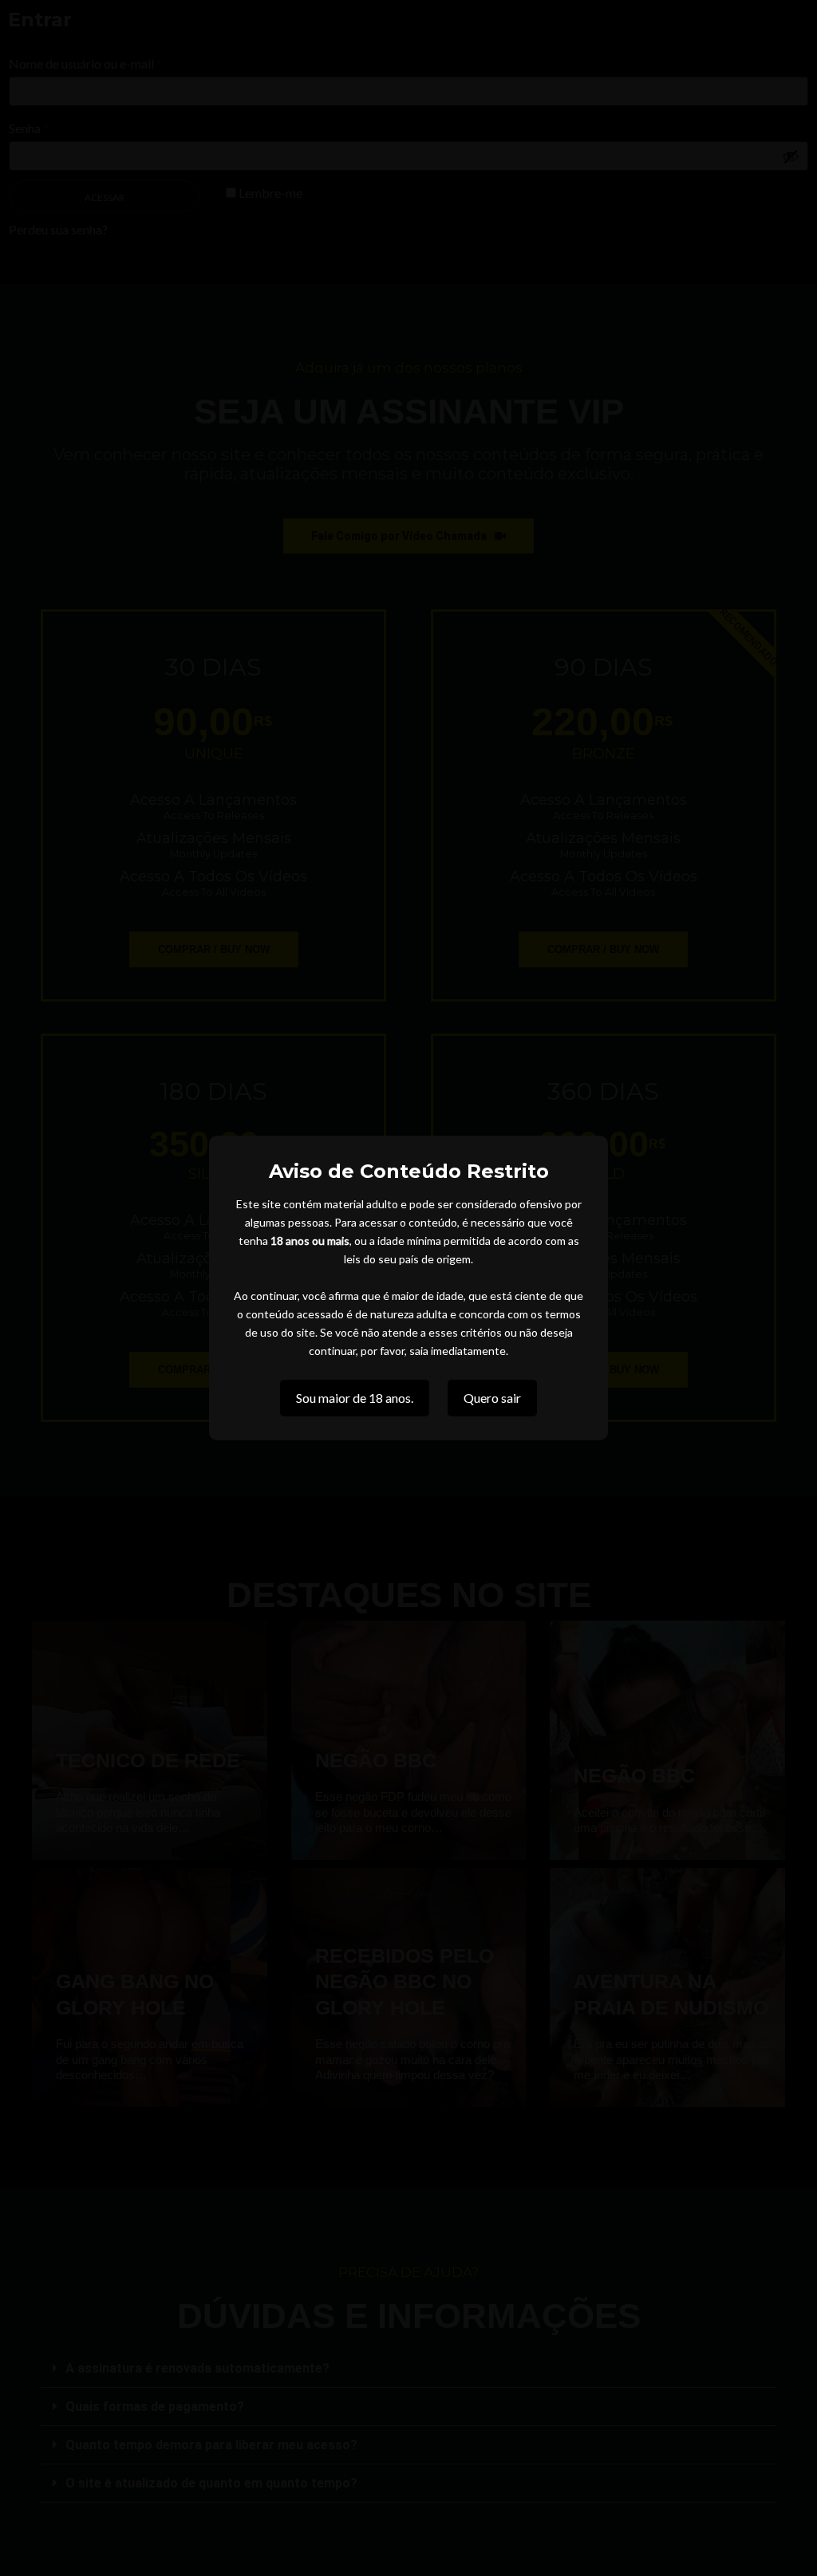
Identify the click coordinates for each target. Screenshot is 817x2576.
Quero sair (492, 1398)
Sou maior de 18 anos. (355, 1398)
